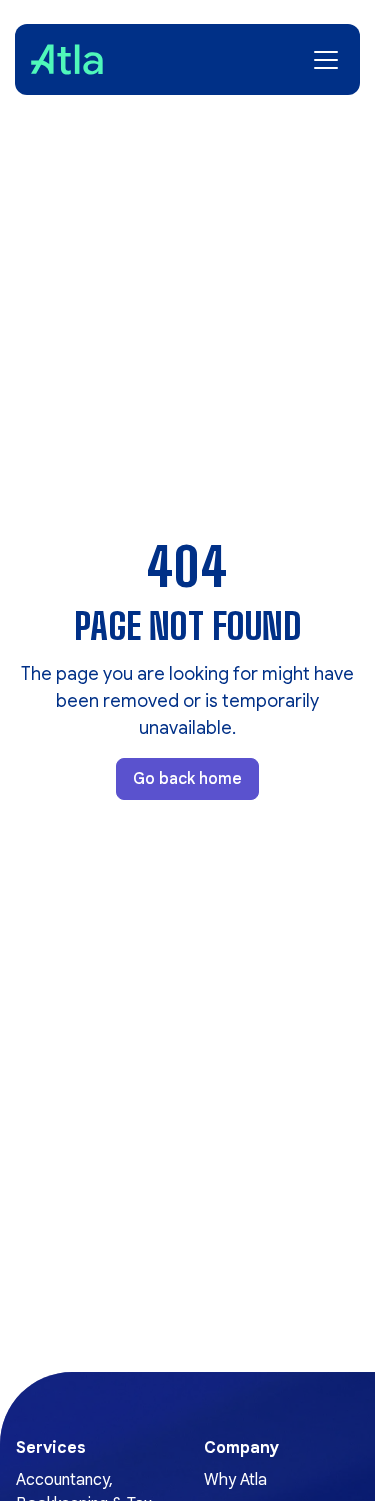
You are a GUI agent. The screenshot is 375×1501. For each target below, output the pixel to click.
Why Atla (235, 1480)
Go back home (187, 779)
